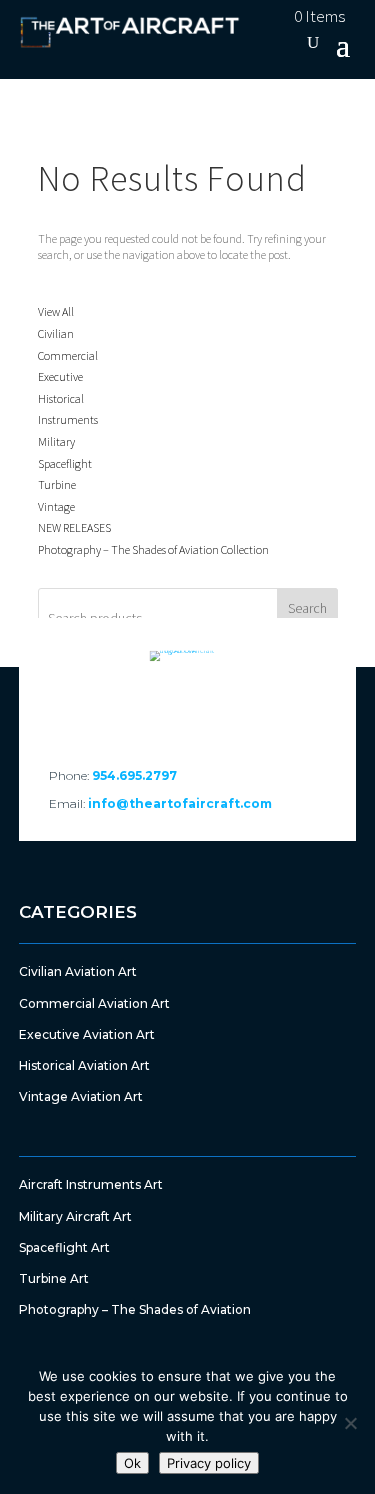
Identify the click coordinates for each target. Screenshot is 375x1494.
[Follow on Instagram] (242, 707)
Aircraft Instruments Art (91, 1184)
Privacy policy (209, 1463)
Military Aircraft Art (75, 1216)
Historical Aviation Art (84, 1065)
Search (307, 608)
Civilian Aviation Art (78, 971)
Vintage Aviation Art (81, 1096)
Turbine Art (54, 1278)
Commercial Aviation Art (94, 1003)
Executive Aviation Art (87, 1034)
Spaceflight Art (64, 1247)
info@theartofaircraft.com (180, 803)
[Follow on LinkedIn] (188, 707)
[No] (350, 1423)
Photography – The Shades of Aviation (135, 1309)
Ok (132, 1463)
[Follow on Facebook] (134, 707)
